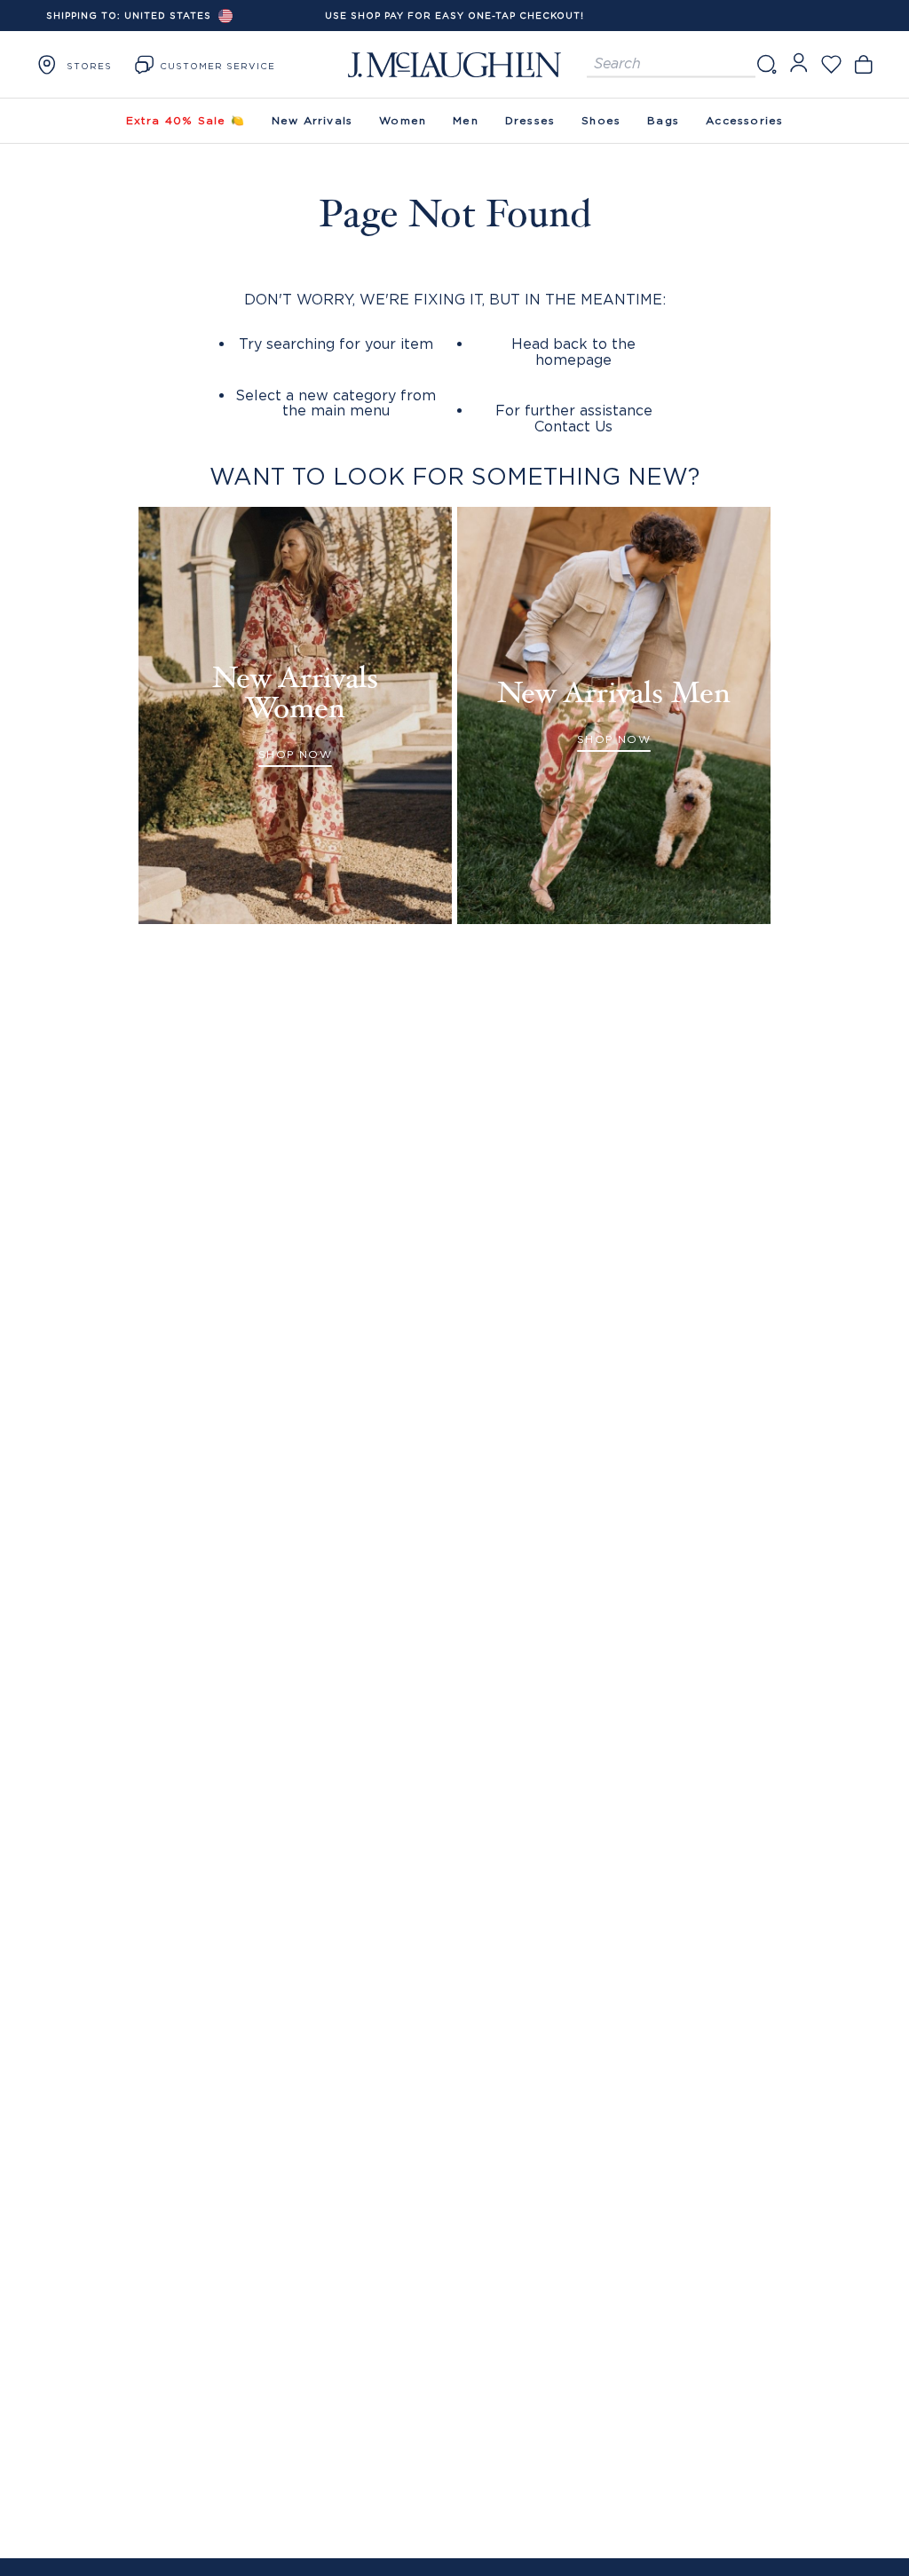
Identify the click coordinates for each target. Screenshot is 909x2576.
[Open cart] (863, 64)
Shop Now (295, 754)
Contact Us (573, 426)
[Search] (766, 64)
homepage (573, 360)
